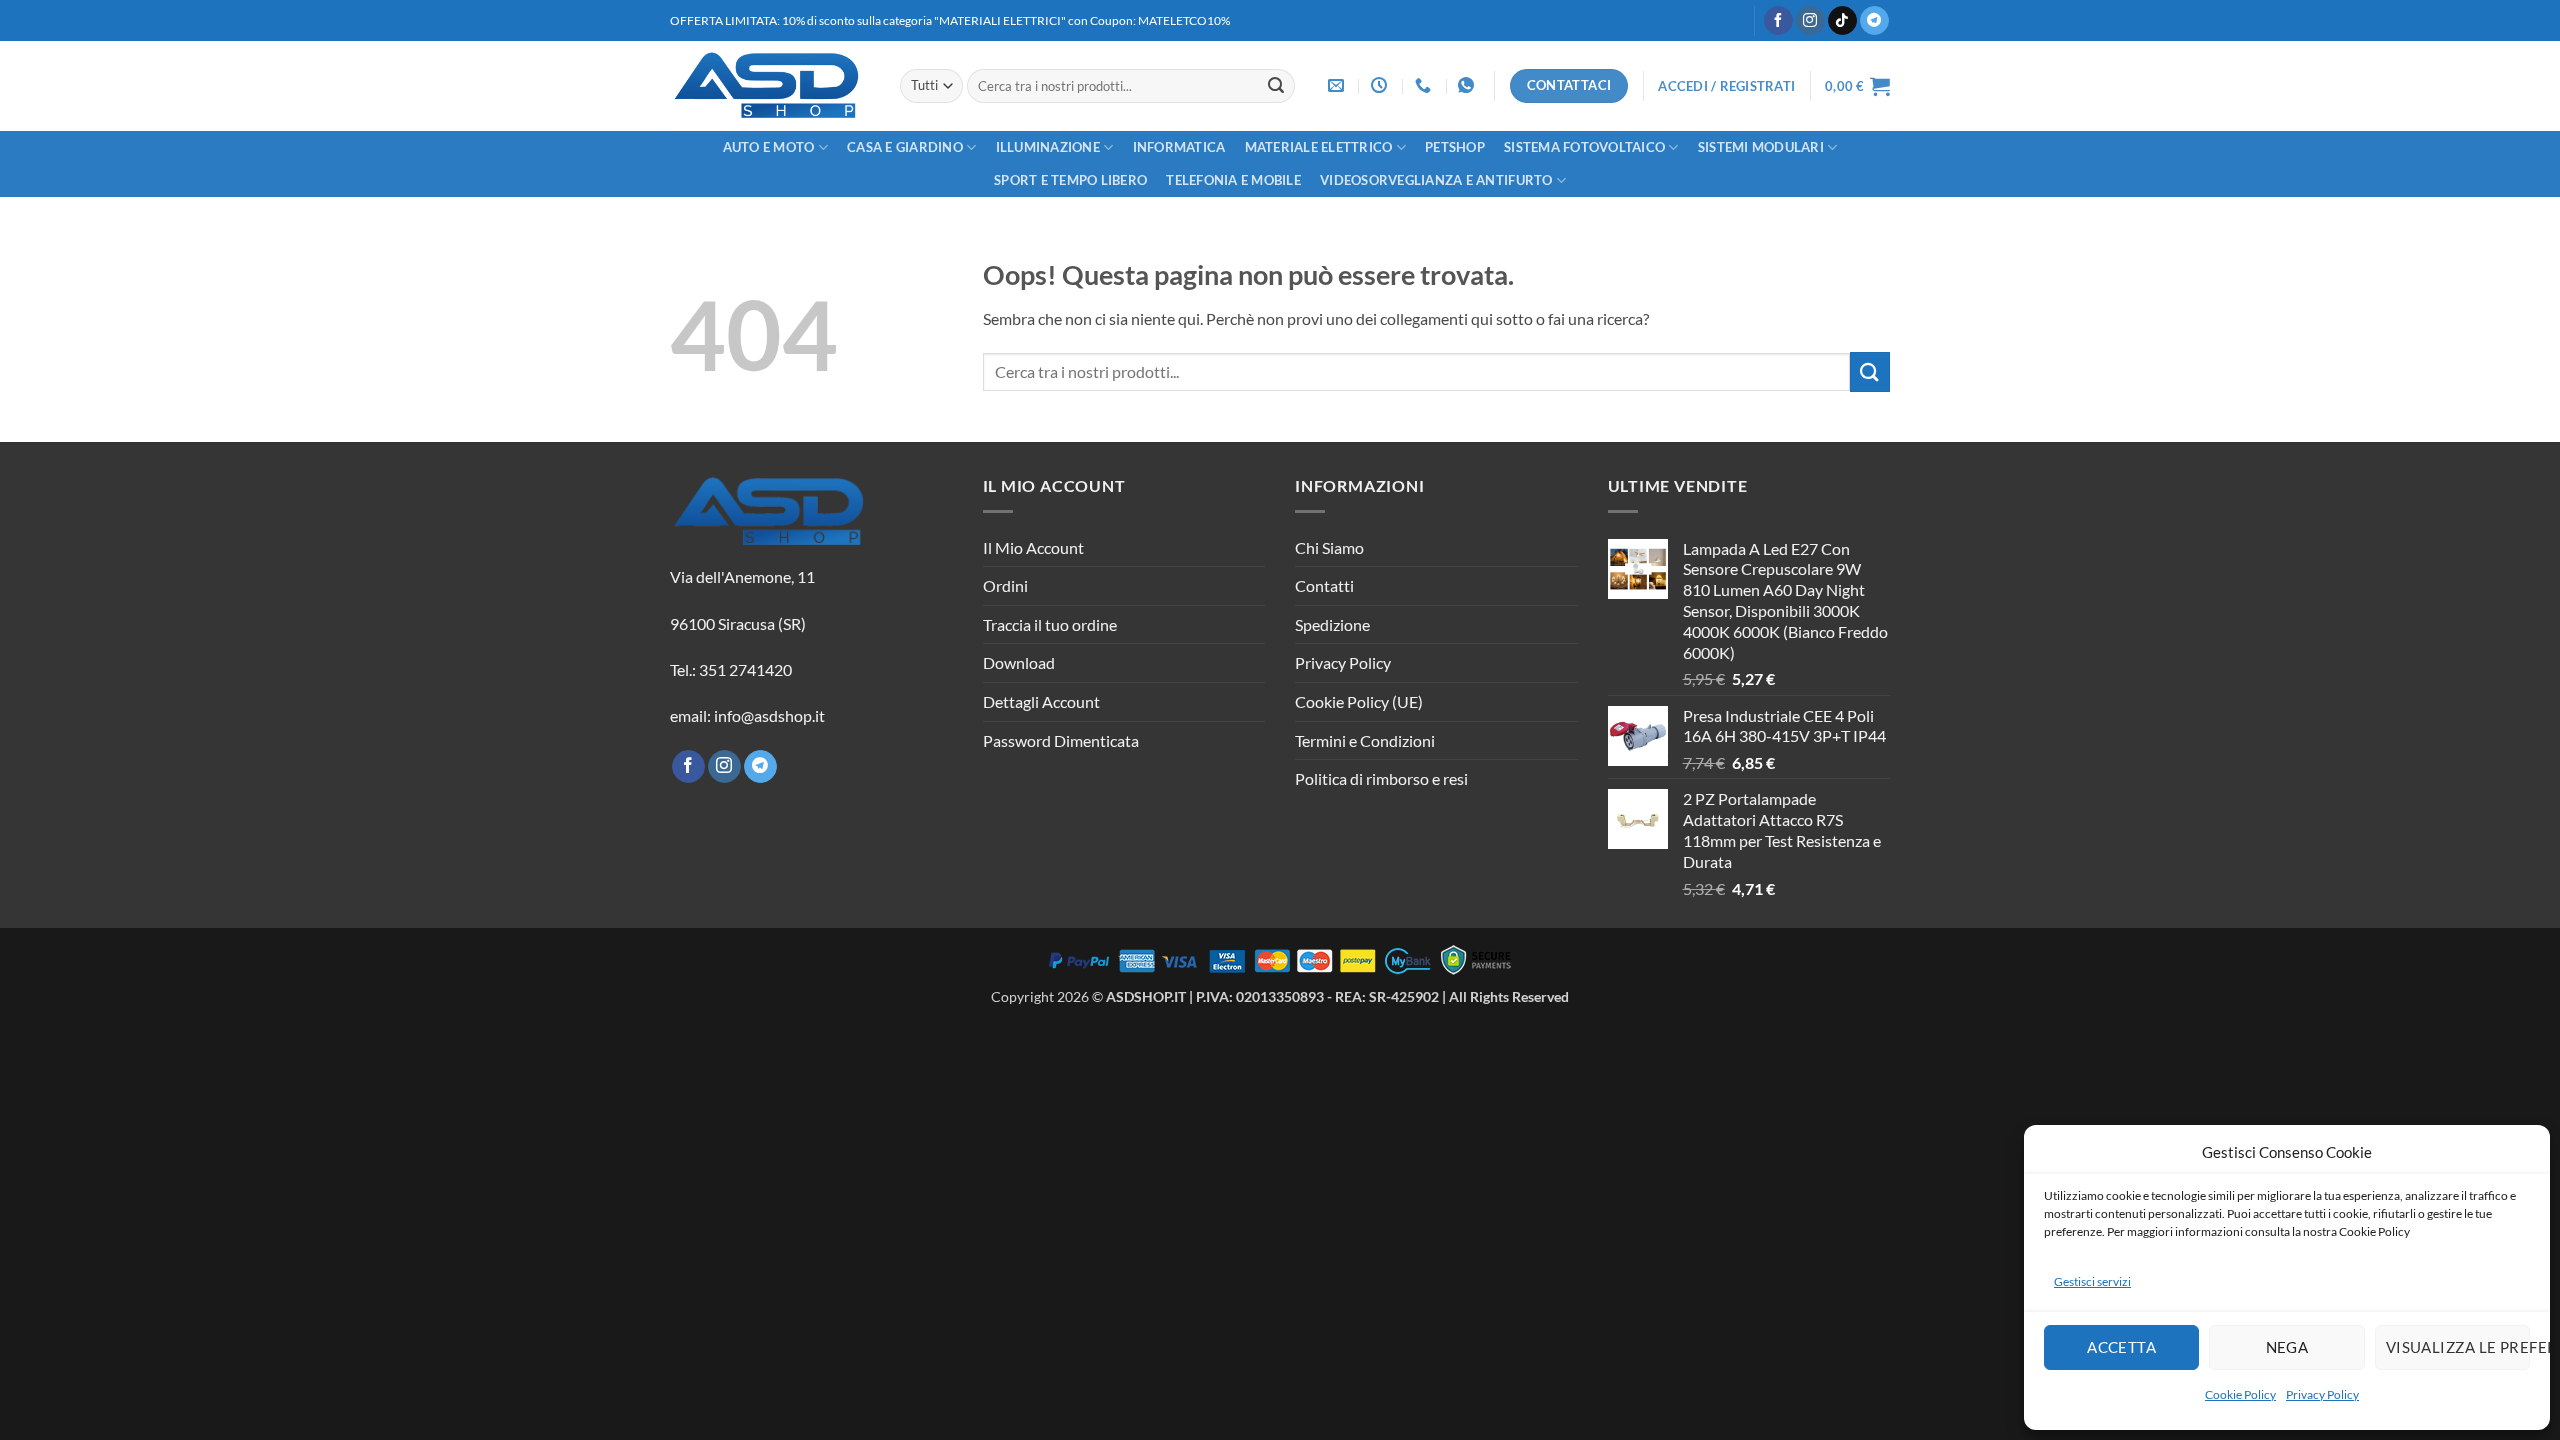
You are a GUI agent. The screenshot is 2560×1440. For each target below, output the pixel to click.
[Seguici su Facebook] (1778, 21)
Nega (2287, 1347)
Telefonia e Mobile (1233, 180)
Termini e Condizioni (1365, 740)
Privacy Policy (2322, 1394)
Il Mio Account (1033, 547)
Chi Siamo (1329, 547)
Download (1019, 662)
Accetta (2121, 1347)
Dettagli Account (1041, 701)
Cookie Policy (2240, 1394)
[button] (1726, 86)
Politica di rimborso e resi (1381, 778)
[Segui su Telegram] (1874, 21)
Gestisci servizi (2092, 1281)
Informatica (1179, 147)
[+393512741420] (1468, 85)
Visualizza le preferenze (2458, 1347)
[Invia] (1276, 86)
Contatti (1324, 585)
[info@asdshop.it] (1338, 85)
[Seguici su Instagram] (1810, 21)
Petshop (1455, 147)
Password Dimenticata (1061, 740)
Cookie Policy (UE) (1359, 701)
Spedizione (1332, 624)
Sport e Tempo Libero (1070, 180)
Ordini (1005, 585)
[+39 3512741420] (1425, 85)
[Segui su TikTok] (1842, 21)
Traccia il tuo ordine (1050, 624)
